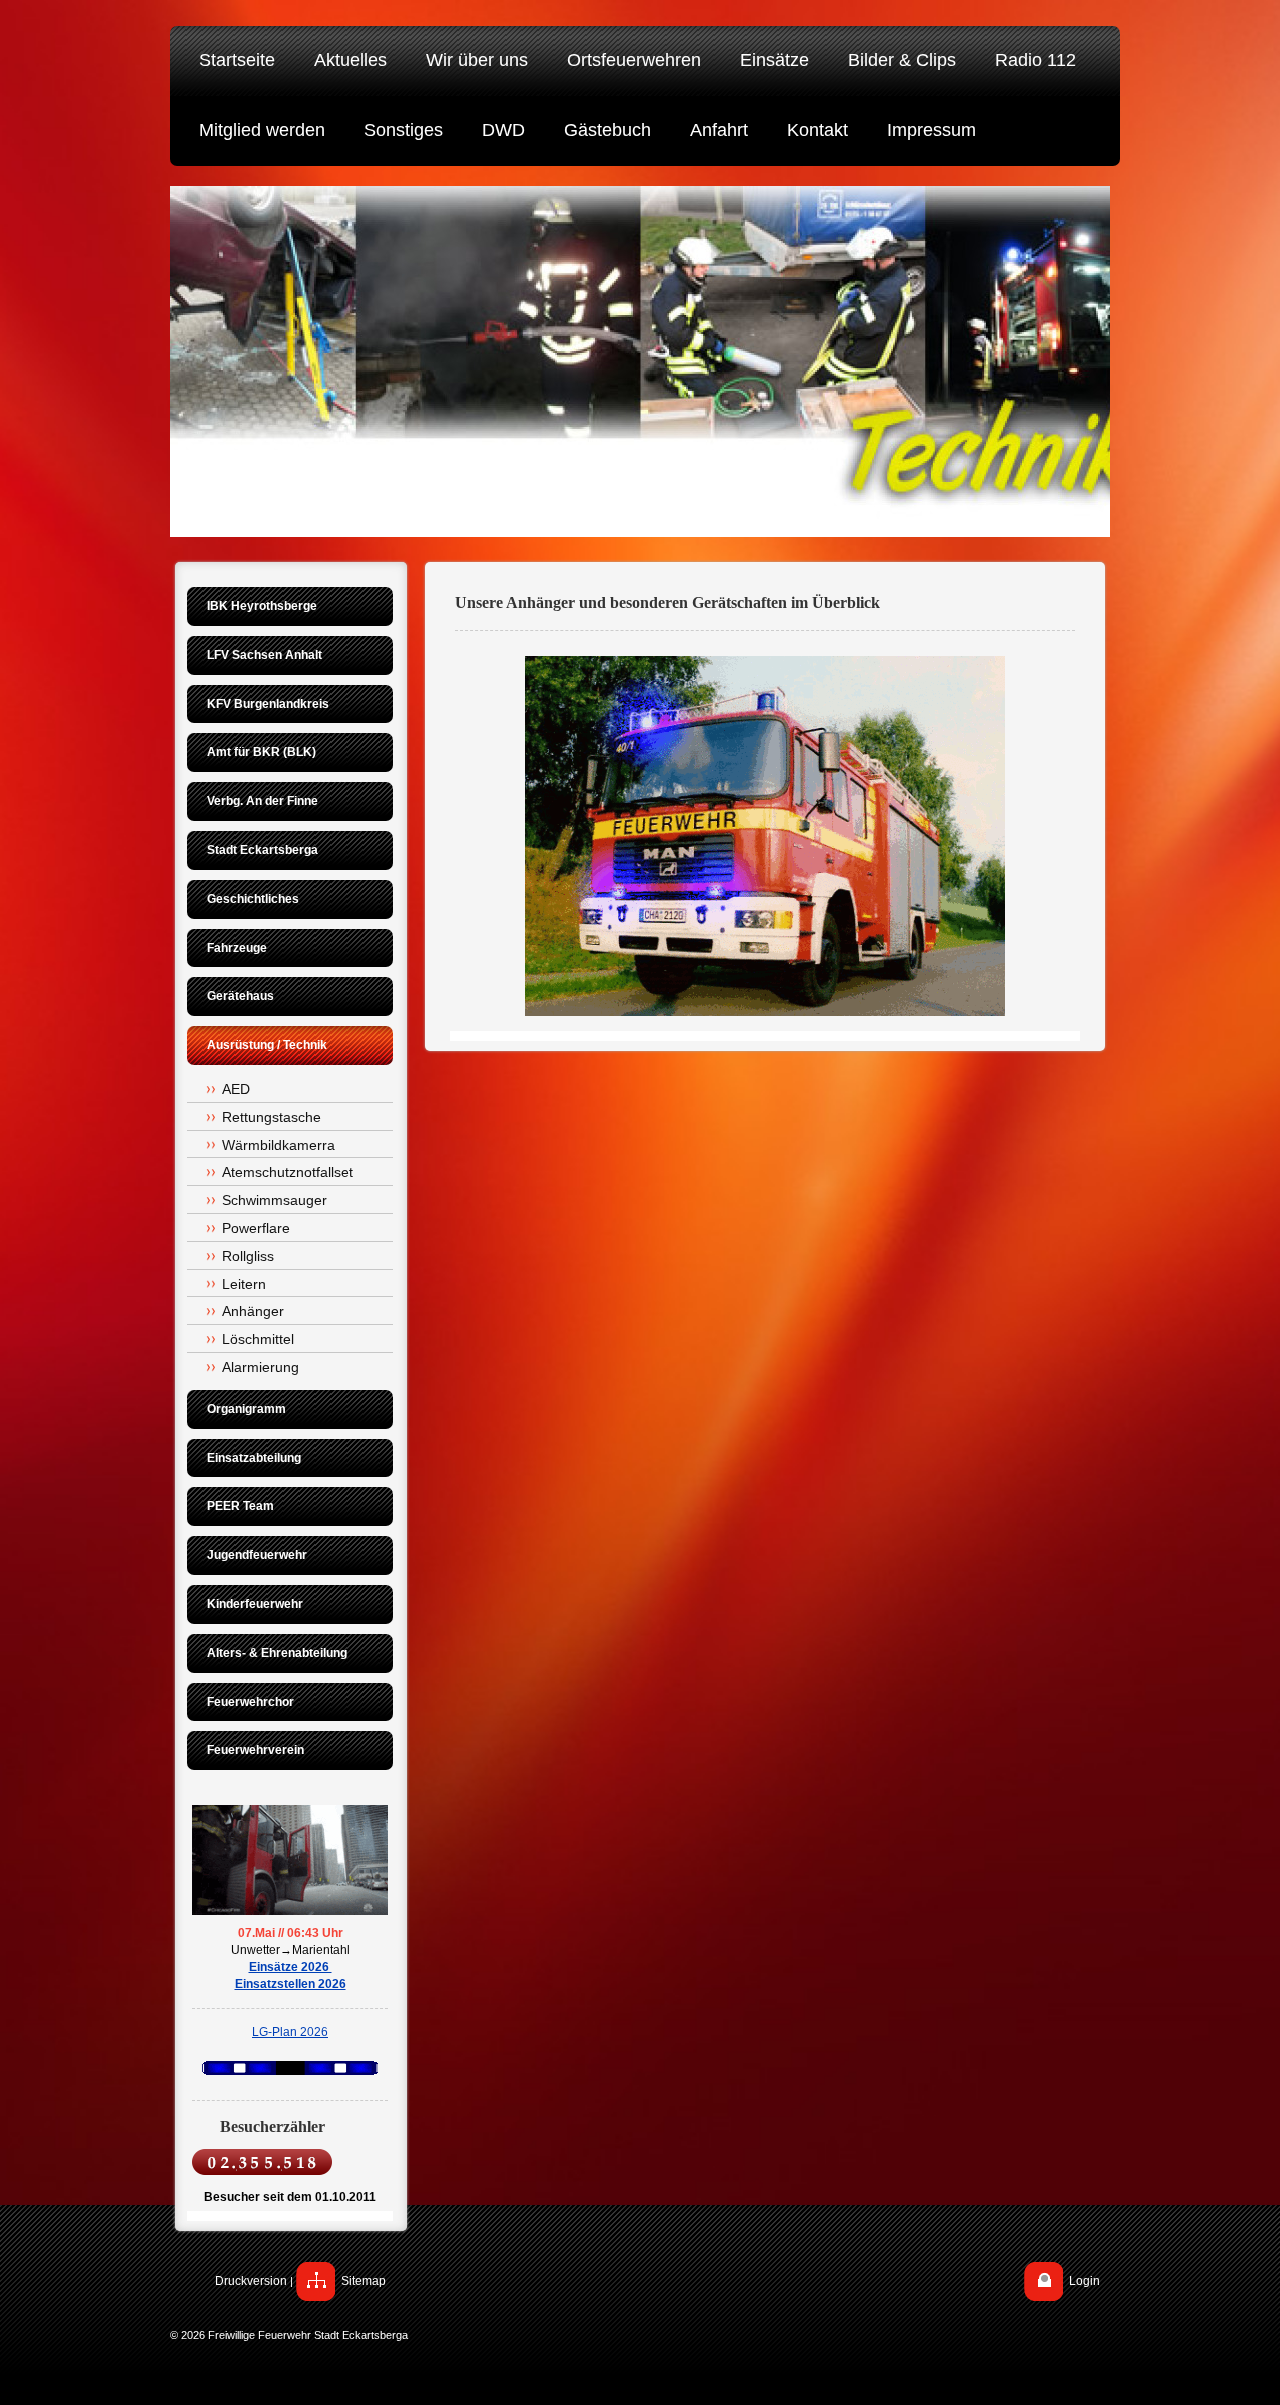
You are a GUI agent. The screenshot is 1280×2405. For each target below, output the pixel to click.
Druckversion (251, 2281)
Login (1084, 2281)
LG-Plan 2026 (290, 2032)
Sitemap (363, 2281)
